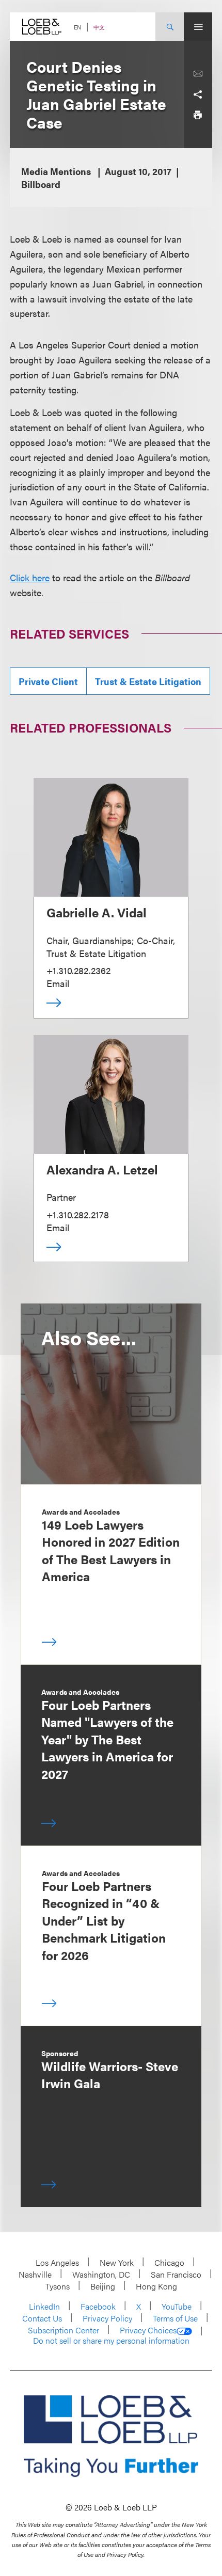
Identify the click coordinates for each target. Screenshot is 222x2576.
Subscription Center (64, 2330)
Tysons (58, 2286)
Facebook (98, 2306)
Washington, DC (101, 2274)
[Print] (198, 115)
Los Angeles (57, 2262)
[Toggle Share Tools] (198, 94)
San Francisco (176, 2274)
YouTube (177, 2306)
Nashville (35, 2274)
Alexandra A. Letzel (102, 1169)
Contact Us (42, 2318)
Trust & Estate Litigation (148, 681)
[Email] (198, 74)
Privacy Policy (107, 2318)
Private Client (48, 681)
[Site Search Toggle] (170, 27)
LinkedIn (44, 2306)
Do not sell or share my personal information (111, 2341)
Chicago (169, 2262)
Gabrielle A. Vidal (97, 912)
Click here (30, 577)
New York (117, 2262)
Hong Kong (156, 2286)
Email (58, 983)
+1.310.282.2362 (78, 970)
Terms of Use (175, 2318)
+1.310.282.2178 (78, 1214)
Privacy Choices (148, 2330)
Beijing (103, 2286)
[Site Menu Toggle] (198, 27)
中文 (99, 27)
